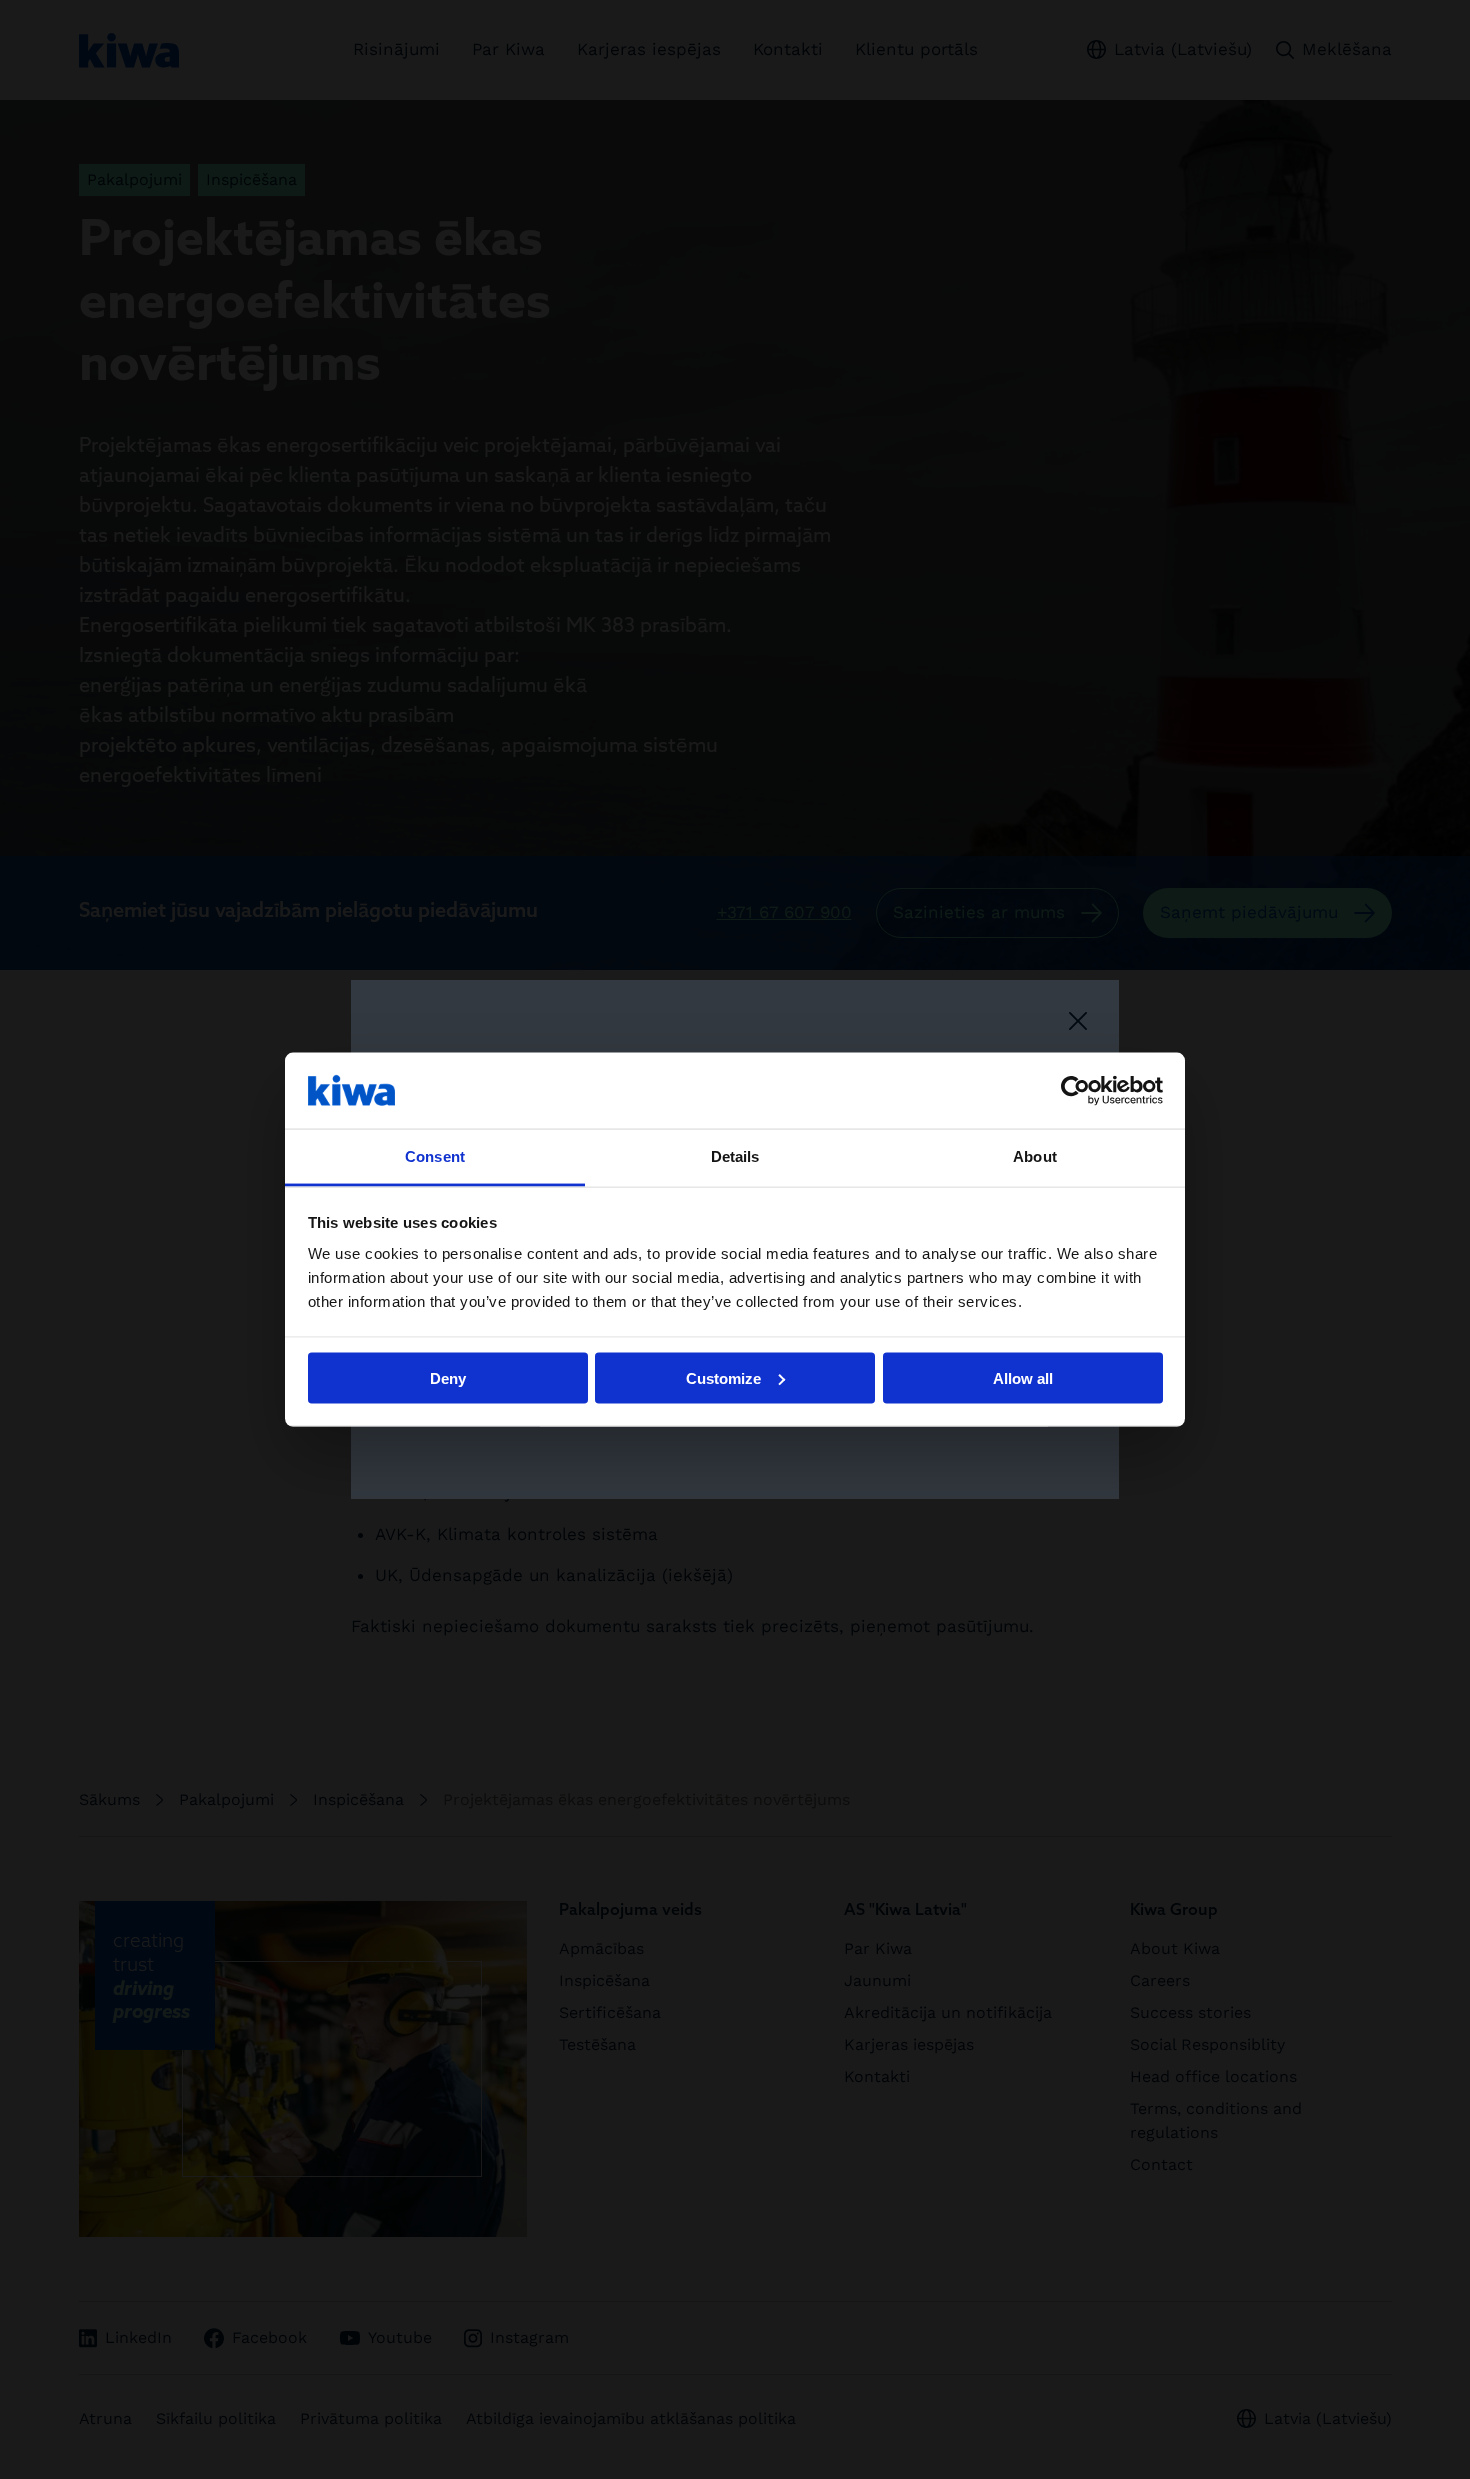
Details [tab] (735, 1156)
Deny (448, 1377)
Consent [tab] (435, 1156)
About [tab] (1035, 1156)
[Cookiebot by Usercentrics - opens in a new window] (1075, 1090)
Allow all (1023, 1377)
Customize (723, 1377)
